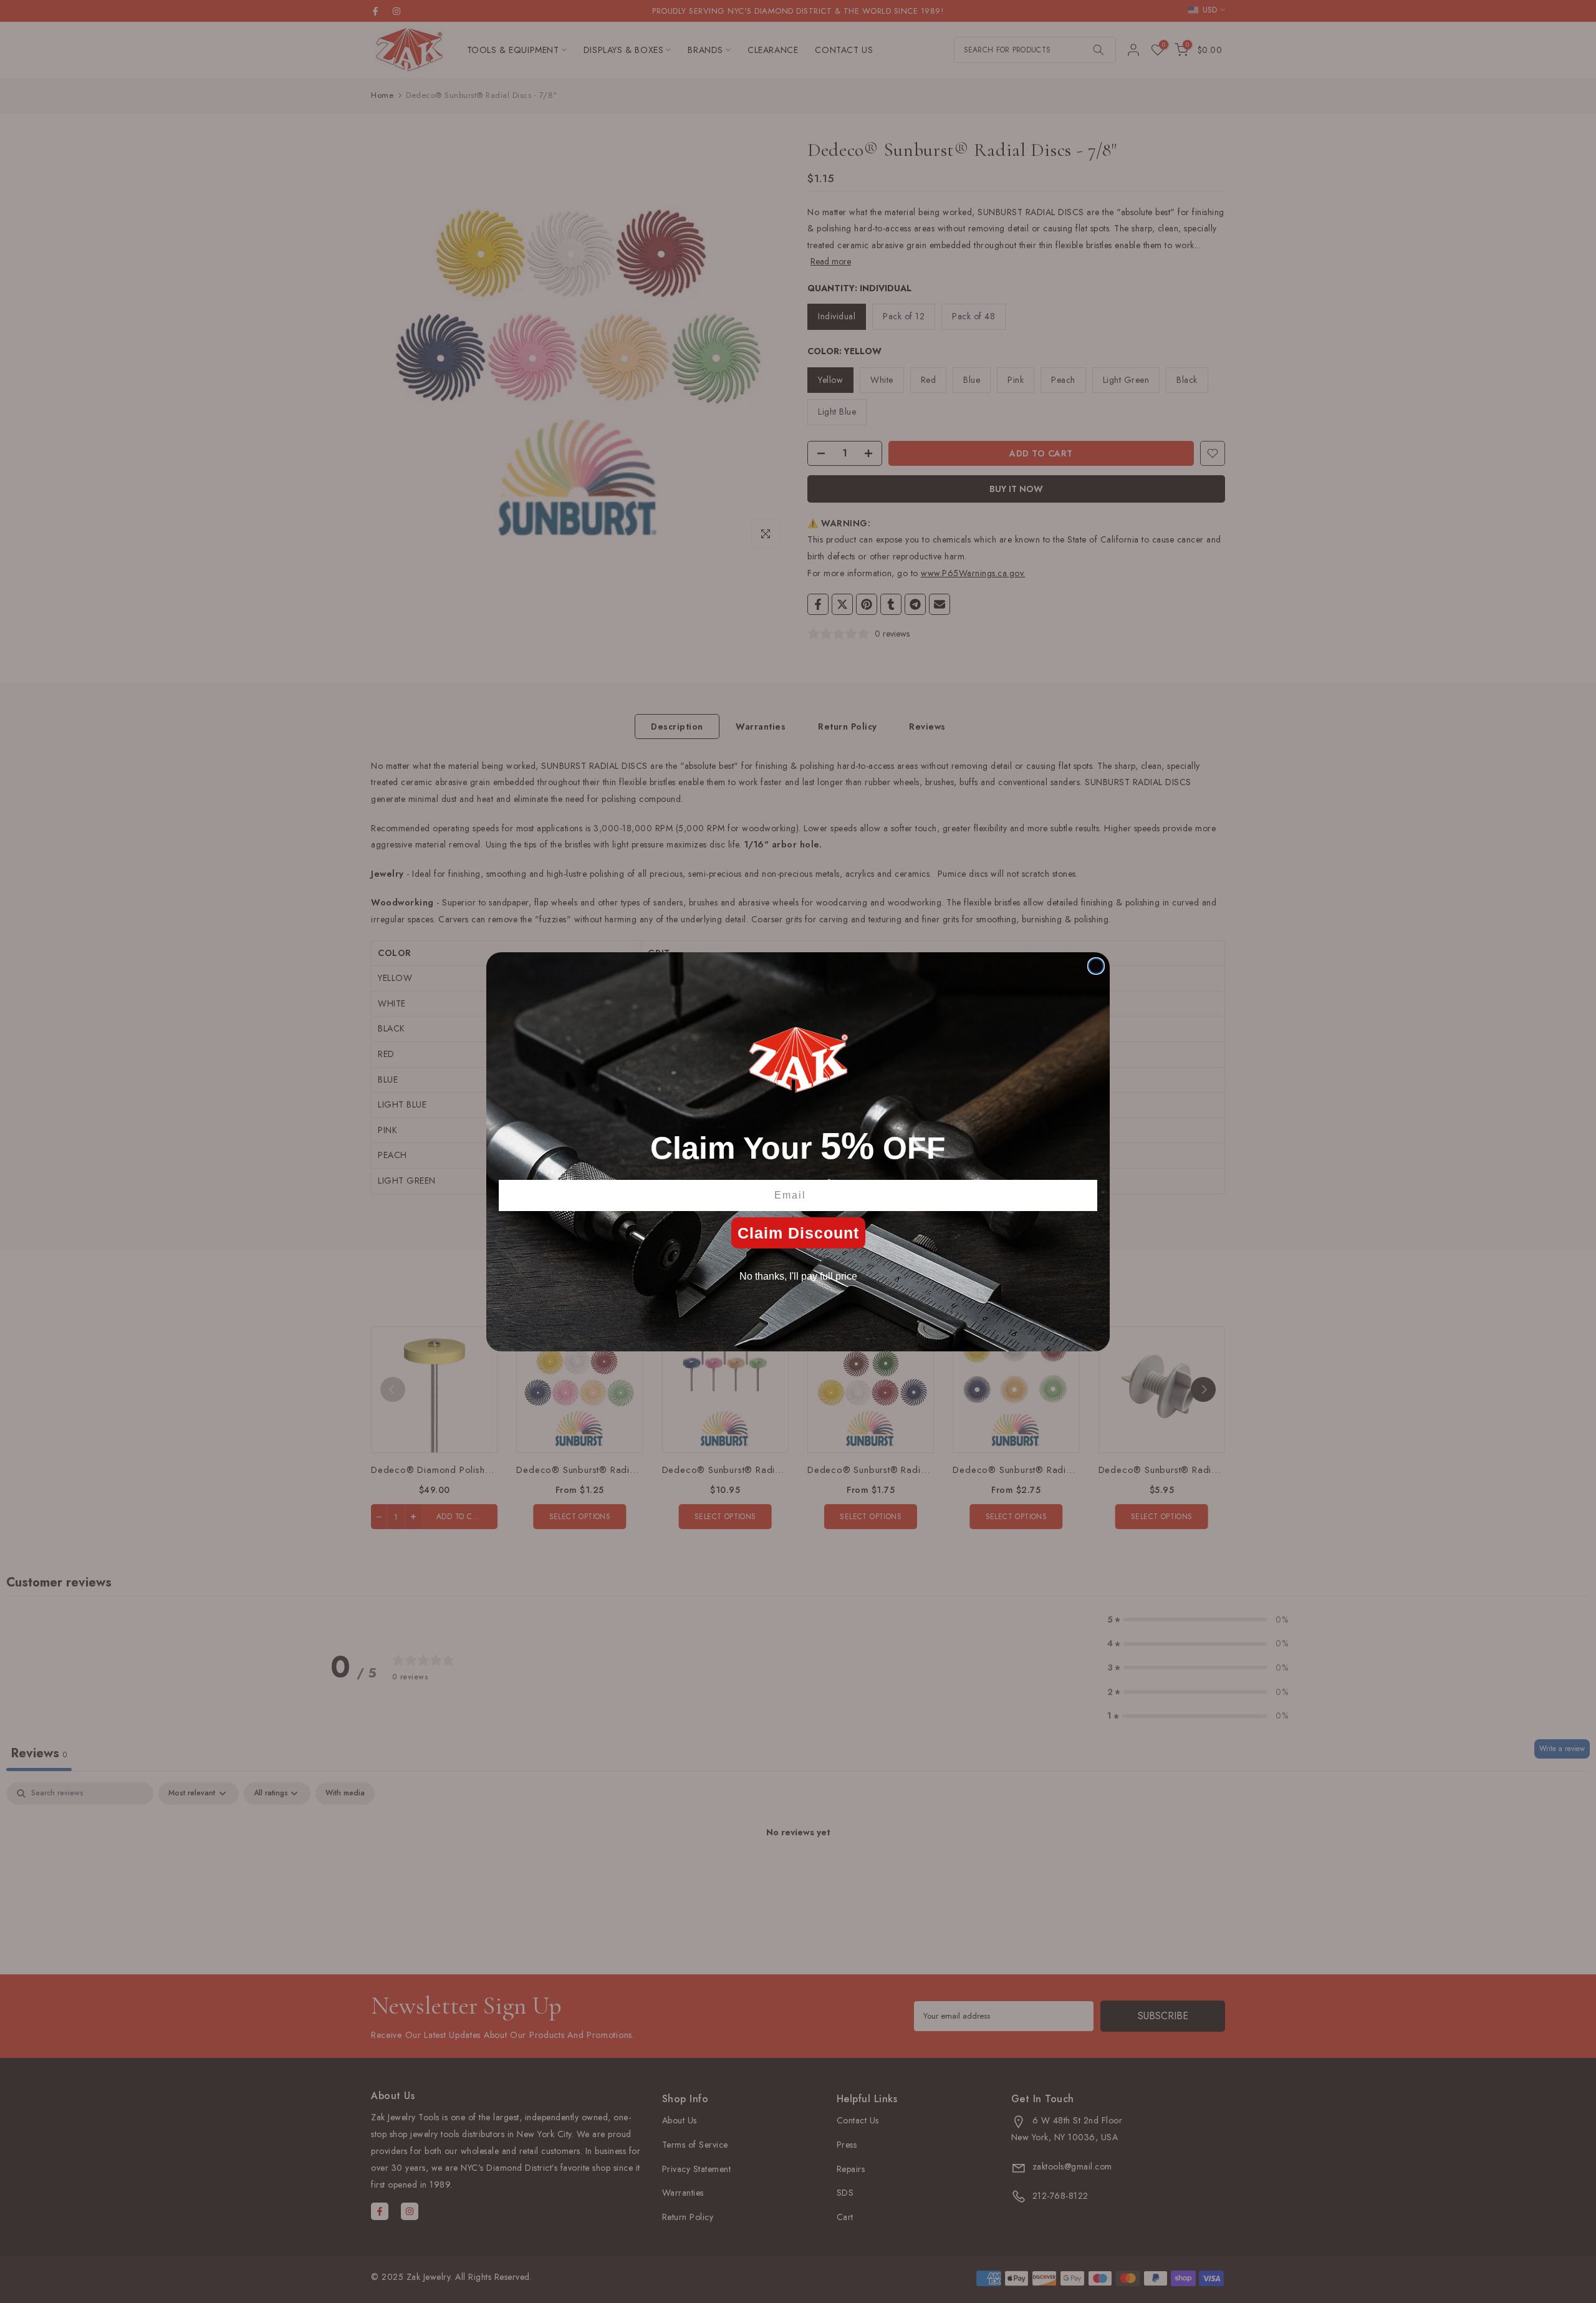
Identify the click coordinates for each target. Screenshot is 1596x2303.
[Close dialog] (1096, 966)
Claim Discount (798, 1233)
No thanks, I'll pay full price (798, 1276)
